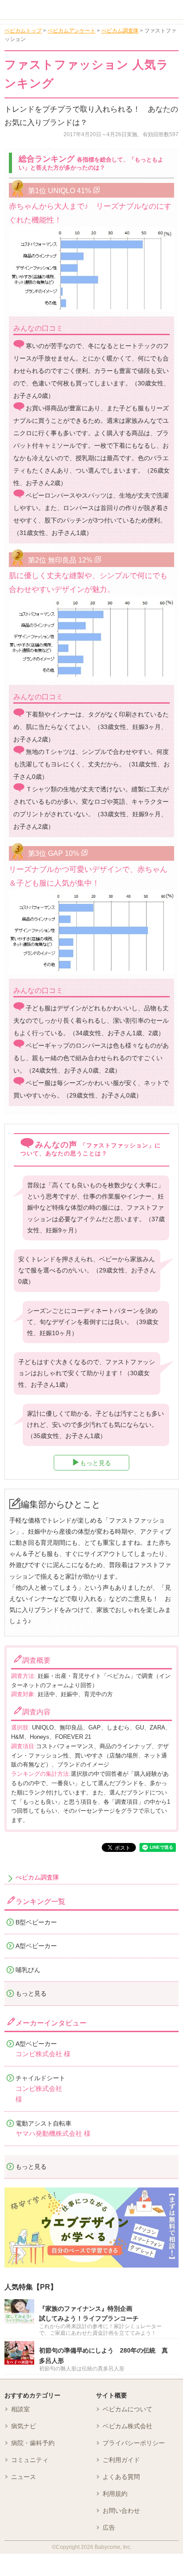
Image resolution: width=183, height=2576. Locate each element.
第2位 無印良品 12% (60, 560)
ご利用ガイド (121, 2460)
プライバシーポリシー (134, 2443)
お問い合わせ (121, 2511)
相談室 (20, 2409)
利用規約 (115, 2494)
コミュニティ (30, 2460)
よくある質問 (121, 2477)
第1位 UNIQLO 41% (60, 190)
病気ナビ (24, 2426)
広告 (109, 2527)
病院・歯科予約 (33, 2443)
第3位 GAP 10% (54, 853)
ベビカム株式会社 (127, 2426)
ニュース (24, 2477)
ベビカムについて (127, 2409)
